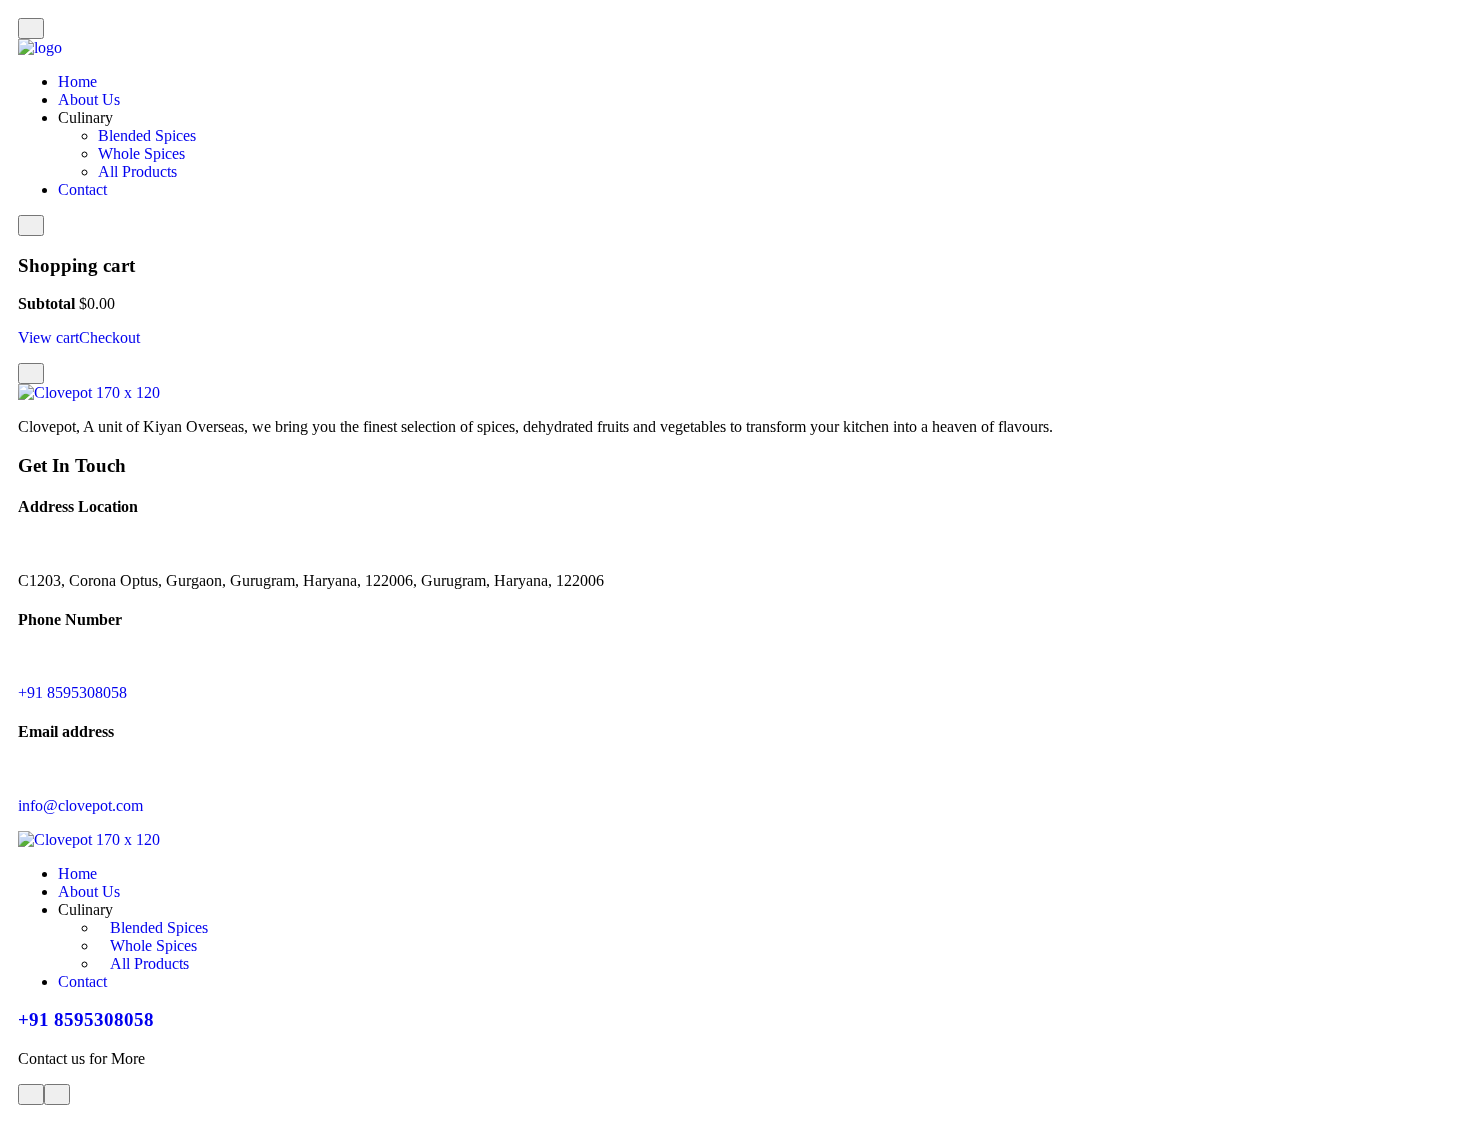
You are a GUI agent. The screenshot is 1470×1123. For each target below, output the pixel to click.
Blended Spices (147, 135)
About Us (89, 99)
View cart (48, 337)
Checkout (109, 337)
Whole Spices (141, 153)
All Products (137, 171)
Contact (82, 189)
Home (77, 81)
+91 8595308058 (72, 692)
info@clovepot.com (80, 805)
